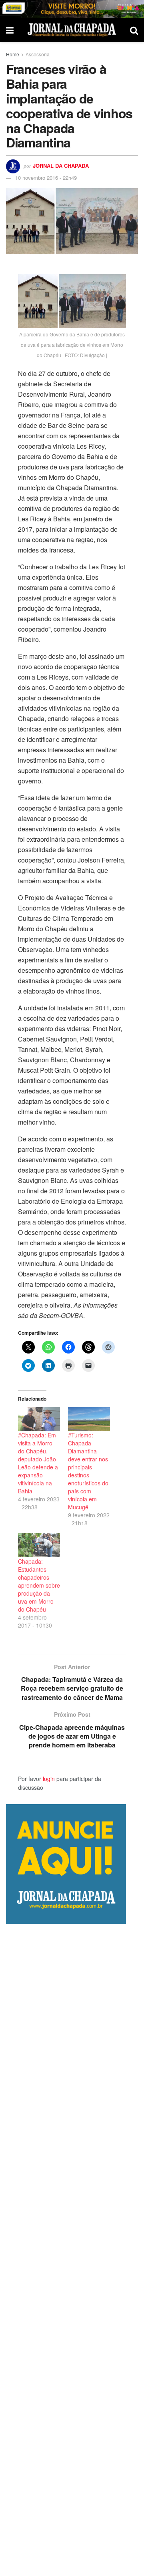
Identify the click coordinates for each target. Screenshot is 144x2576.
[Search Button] (134, 30)
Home (13, 54)
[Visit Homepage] (72, 30)
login (49, 1779)
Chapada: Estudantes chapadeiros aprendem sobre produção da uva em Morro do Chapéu (39, 1585)
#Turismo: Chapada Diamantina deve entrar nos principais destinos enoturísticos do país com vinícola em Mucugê (88, 1471)
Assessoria (38, 54)
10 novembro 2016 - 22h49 (46, 178)
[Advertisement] (72, 2250)
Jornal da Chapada (61, 166)
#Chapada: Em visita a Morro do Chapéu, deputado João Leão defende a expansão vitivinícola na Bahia (38, 1463)
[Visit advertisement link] (72, 9)
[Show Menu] (10, 30)
